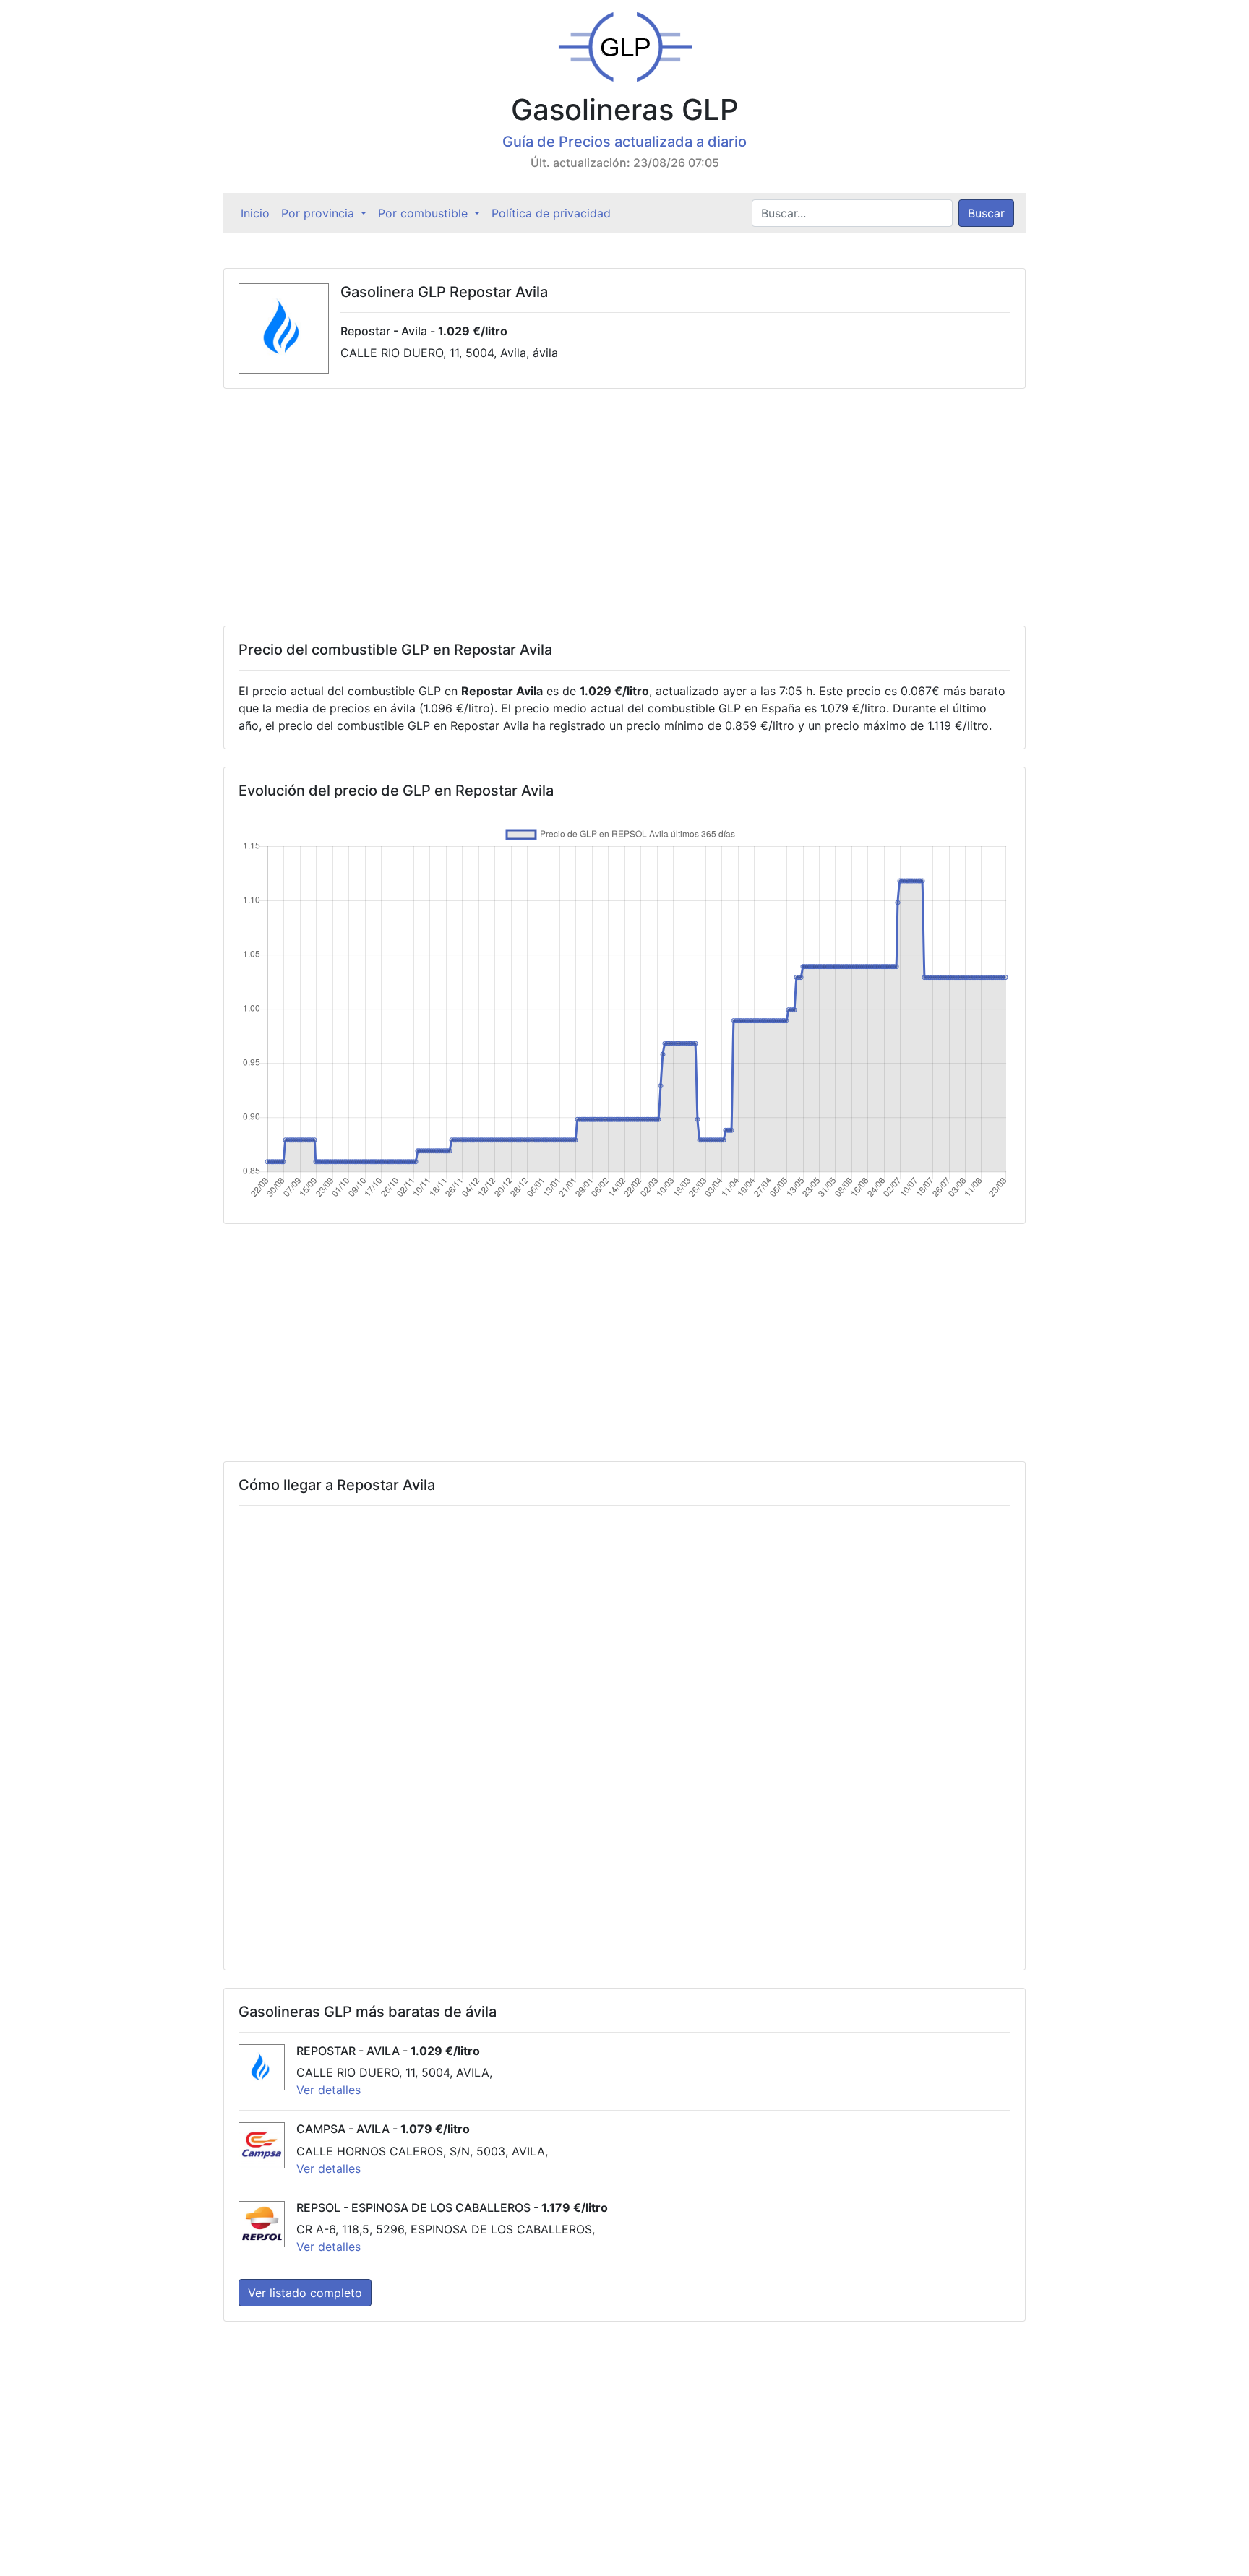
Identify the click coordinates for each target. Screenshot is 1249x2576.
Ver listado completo (305, 2293)
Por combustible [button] (425, 213)
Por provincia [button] (319, 213)
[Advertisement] (624, 507)
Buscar (986, 213)
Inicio (258, 213)
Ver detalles (329, 2090)
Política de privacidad (551, 213)
